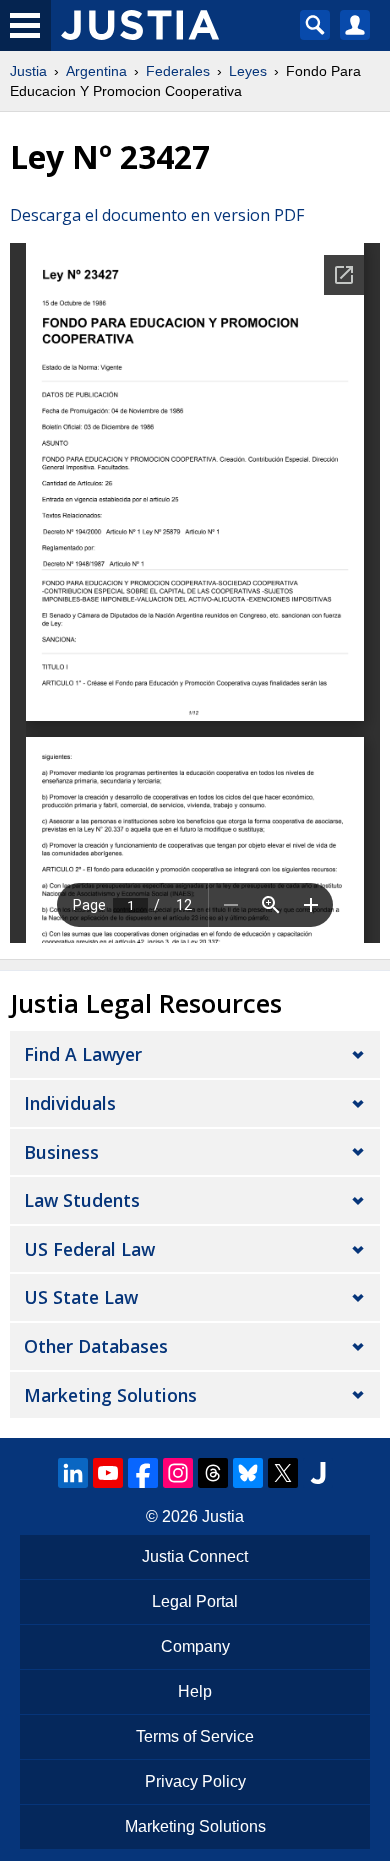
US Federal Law (89, 1249)
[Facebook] (143, 1473)
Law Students (82, 1200)
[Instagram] (178, 1473)
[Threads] (213, 1473)
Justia (28, 71)
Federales (178, 71)
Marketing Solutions (110, 1395)
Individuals (70, 1103)
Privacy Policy (195, 1781)
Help (195, 1691)
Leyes (248, 71)
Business (61, 1152)
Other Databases (96, 1346)
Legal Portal (195, 1601)
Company (195, 1646)
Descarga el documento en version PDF (157, 215)
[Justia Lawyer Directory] (318, 1473)
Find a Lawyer (83, 1054)
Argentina (96, 71)
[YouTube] (108, 1473)
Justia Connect (195, 1556)
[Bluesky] (248, 1473)
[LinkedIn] (73, 1473)
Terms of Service (195, 1736)
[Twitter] (283, 1473)
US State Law (81, 1297)
